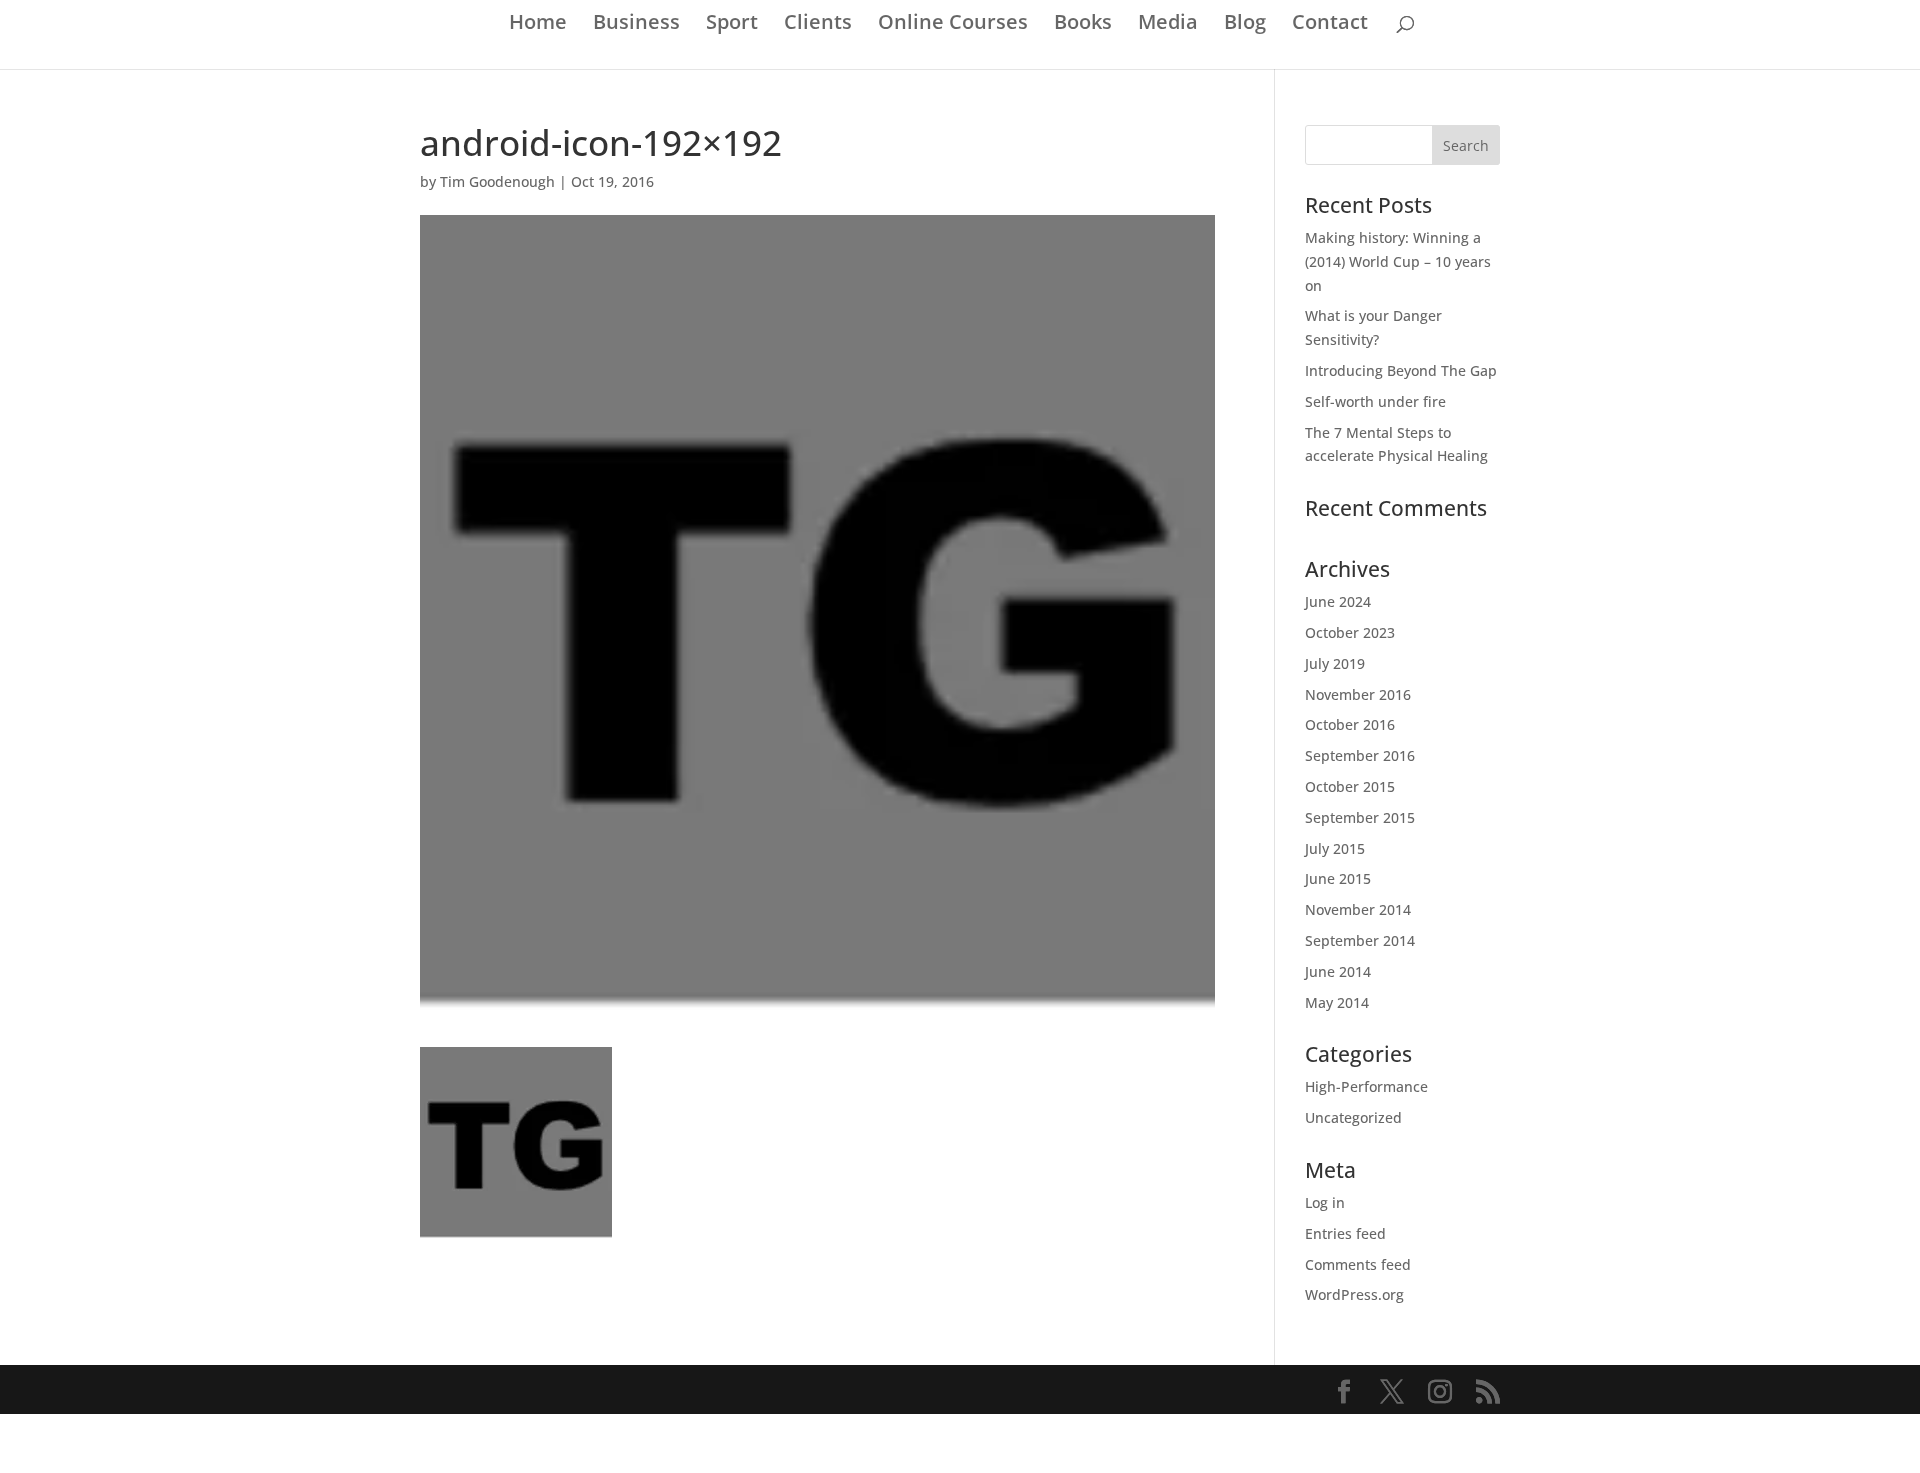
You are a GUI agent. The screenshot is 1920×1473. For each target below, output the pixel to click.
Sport (732, 25)
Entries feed (1345, 1233)
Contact (1330, 25)
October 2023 (1350, 632)
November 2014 (1358, 909)
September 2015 (1360, 817)
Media (1168, 25)
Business (636, 25)
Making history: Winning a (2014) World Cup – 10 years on (1398, 261)
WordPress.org (1354, 1294)
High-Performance (1366, 1086)
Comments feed (1358, 1264)
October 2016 (1350, 724)
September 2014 (1360, 940)
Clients (818, 25)
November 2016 (1358, 694)
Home (538, 25)
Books (1083, 25)
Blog (1245, 25)
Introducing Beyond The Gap (1401, 370)
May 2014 (1337, 1002)
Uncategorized (1353, 1117)
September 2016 (1360, 755)
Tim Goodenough (497, 181)
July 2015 (1335, 848)
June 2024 (1338, 601)
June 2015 (1338, 878)
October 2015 (1350, 786)
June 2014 (1338, 971)
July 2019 (1335, 663)
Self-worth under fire (1375, 401)
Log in (1325, 1202)
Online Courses (953, 25)
